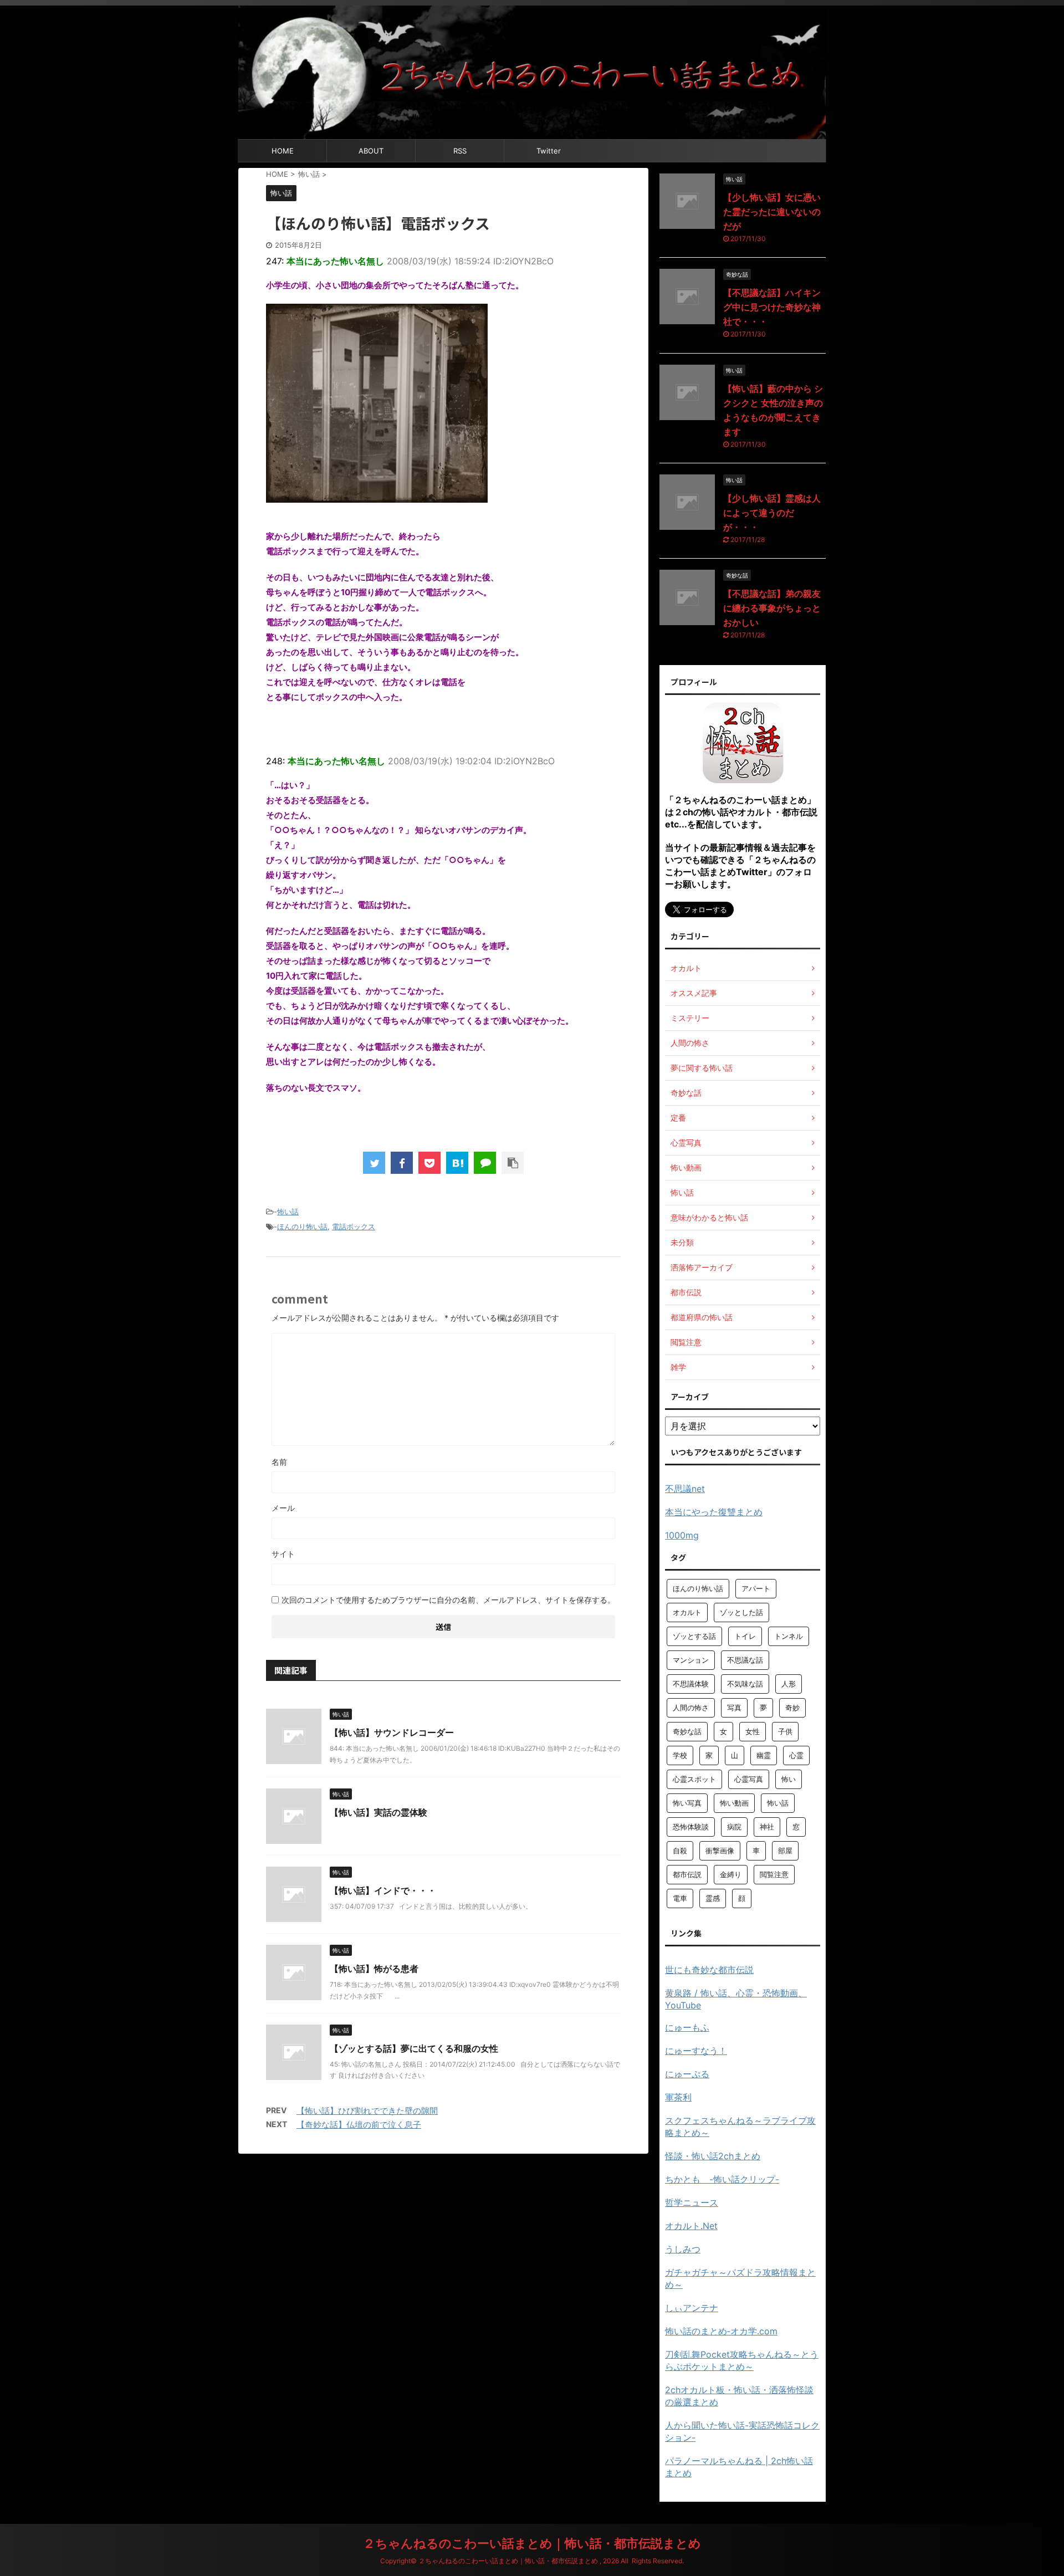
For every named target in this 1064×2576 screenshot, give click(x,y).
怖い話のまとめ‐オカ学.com (721, 2331)
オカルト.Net (691, 2226)
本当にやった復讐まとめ (714, 1512)
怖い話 (288, 1212)
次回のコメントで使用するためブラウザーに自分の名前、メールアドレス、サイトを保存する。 (448, 1600)
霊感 (713, 1898)
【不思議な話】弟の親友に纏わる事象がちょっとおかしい (772, 608)
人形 (789, 1684)
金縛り (731, 1874)
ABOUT (371, 151)
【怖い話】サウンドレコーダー (392, 1732)
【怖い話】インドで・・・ (383, 1890)
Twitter (549, 151)
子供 (785, 1731)
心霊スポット (694, 1779)
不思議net (685, 1489)
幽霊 (764, 1755)
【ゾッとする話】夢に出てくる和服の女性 (414, 2048)
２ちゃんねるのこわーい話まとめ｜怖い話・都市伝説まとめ (532, 2543)
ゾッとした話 (741, 1612)
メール (283, 1508)
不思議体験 (691, 1684)
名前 (279, 1462)
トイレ (745, 1636)
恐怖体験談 (691, 1827)
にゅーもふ (687, 2027)
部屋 (785, 1851)
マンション (691, 1660)
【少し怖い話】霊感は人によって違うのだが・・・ (772, 513)
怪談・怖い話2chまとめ (713, 2156)
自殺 (680, 1851)
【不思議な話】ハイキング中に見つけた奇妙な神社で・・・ (772, 307)
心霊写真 (749, 1779)
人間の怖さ (691, 1708)
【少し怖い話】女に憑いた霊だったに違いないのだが (772, 212)
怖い (789, 1779)
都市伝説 (687, 1874)
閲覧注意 (774, 1874)
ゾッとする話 (694, 1636)
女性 (753, 1731)
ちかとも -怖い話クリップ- (722, 2179)
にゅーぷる (687, 2074)
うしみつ (683, 2249)
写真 (734, 1708)
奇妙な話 (687, 1731)
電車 (680, 1898)
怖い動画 (734, 1803)
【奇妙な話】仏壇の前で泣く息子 (359, 2125)
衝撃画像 (720, 1851)
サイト (283, 1554)
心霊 (796, 1755)
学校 (680, 1755)
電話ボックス (354, 1226)
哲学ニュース (692, 2202)
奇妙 (792, 1708)
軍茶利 (678, 2097)
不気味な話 (745, 1684)
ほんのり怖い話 (302, 1226)
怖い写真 (687, 1803)
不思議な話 (745, 1660)
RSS (460, 151)
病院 (734, 1827)
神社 (767, 1827)
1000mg (682, 1535)
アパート (756, 1588)
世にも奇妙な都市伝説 (709, 1970)
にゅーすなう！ (696, 2051)
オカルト (687, 1612)
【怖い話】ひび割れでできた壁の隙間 (367, 2111)
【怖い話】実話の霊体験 (378, 1812)
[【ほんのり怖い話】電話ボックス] (457, 1163)
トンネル (789, 1636)
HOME (283, 151)
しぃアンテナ (692, 2308)
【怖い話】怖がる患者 (374, 1969)
